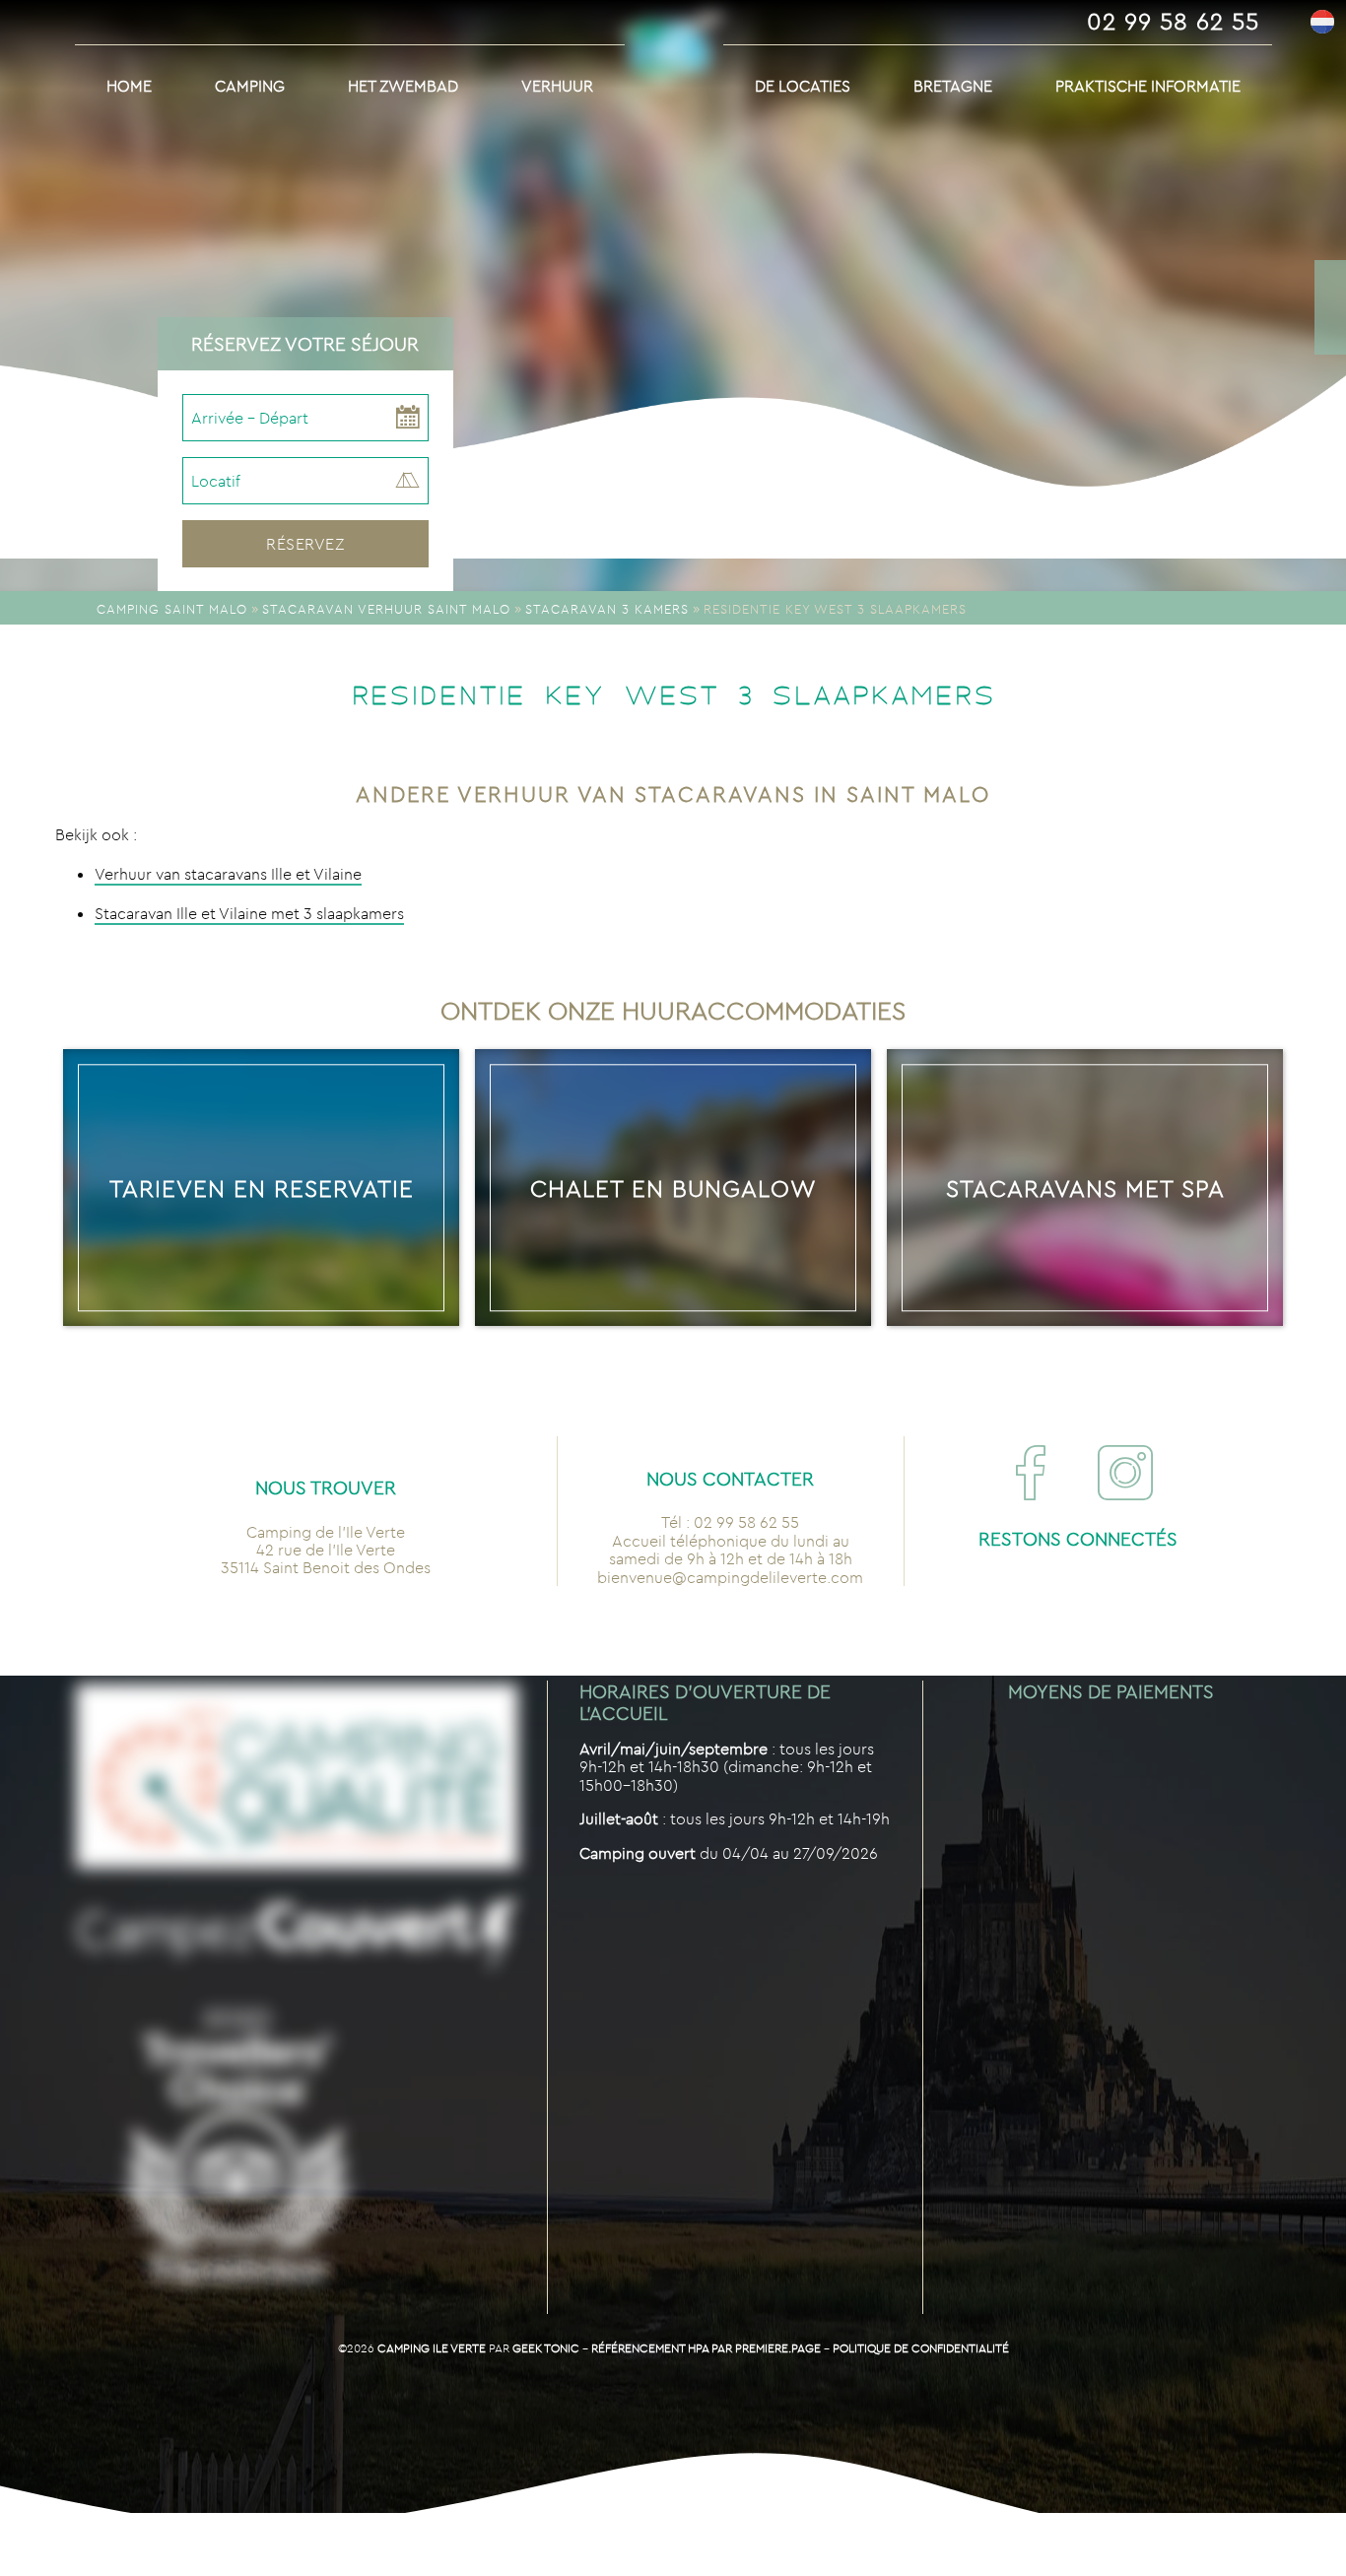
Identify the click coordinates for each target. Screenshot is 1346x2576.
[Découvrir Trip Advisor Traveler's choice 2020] (236, 2147)
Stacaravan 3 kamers (607, 609)
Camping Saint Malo (172, 609)
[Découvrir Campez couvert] (297, 1936)
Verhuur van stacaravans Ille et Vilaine (228, 874)
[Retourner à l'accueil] (674, 64)
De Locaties (803, 86)
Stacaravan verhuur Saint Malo (386, 609)
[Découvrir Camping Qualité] (297, 1778)
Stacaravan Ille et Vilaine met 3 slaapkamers (249, 913)
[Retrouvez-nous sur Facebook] (1031, 1473)
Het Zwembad (403, 86)
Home (129, 86)
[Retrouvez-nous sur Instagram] (1125, 1473)
